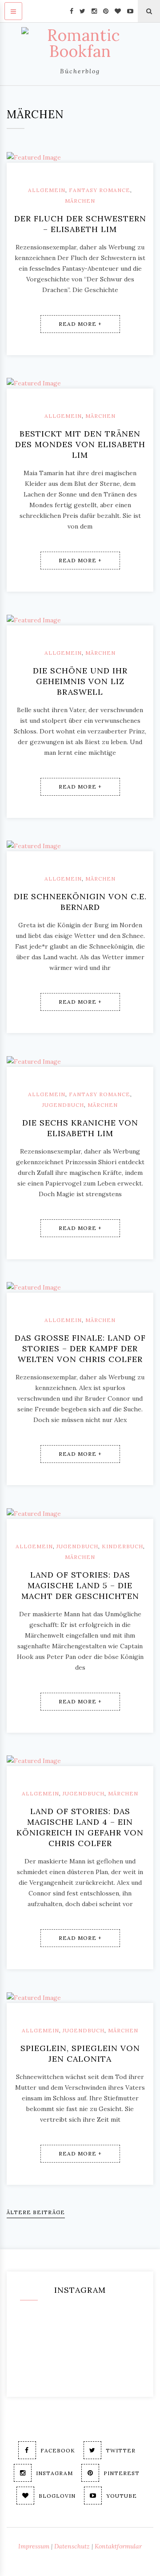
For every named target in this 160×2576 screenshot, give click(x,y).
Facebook (58, 2450)
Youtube (122, 2496)
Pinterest (122, 2473)
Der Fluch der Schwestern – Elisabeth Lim (80, 224)
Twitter (121, 2450)
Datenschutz (72, 2546)
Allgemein (47, 190)
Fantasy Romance (100, 190)
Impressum (34, 2546)
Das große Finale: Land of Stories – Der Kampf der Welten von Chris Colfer (80, 1348)
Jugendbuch (63, 1105)
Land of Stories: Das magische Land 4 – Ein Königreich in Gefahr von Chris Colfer (80, 1827)
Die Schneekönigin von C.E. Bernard (80, 902)
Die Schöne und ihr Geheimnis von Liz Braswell (80, 681)
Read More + (80, 324)
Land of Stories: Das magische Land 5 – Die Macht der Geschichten (80, 1585)
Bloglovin (57, 2496)
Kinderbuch (122, 1546)
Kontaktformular (118, 2546)
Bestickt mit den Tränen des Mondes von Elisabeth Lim (80, 444)
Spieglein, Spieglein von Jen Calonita (80, 2053)
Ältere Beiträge (36, 2212)
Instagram (54, 2473)
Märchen (80, 201)
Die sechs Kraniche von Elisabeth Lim (80, 1128)
